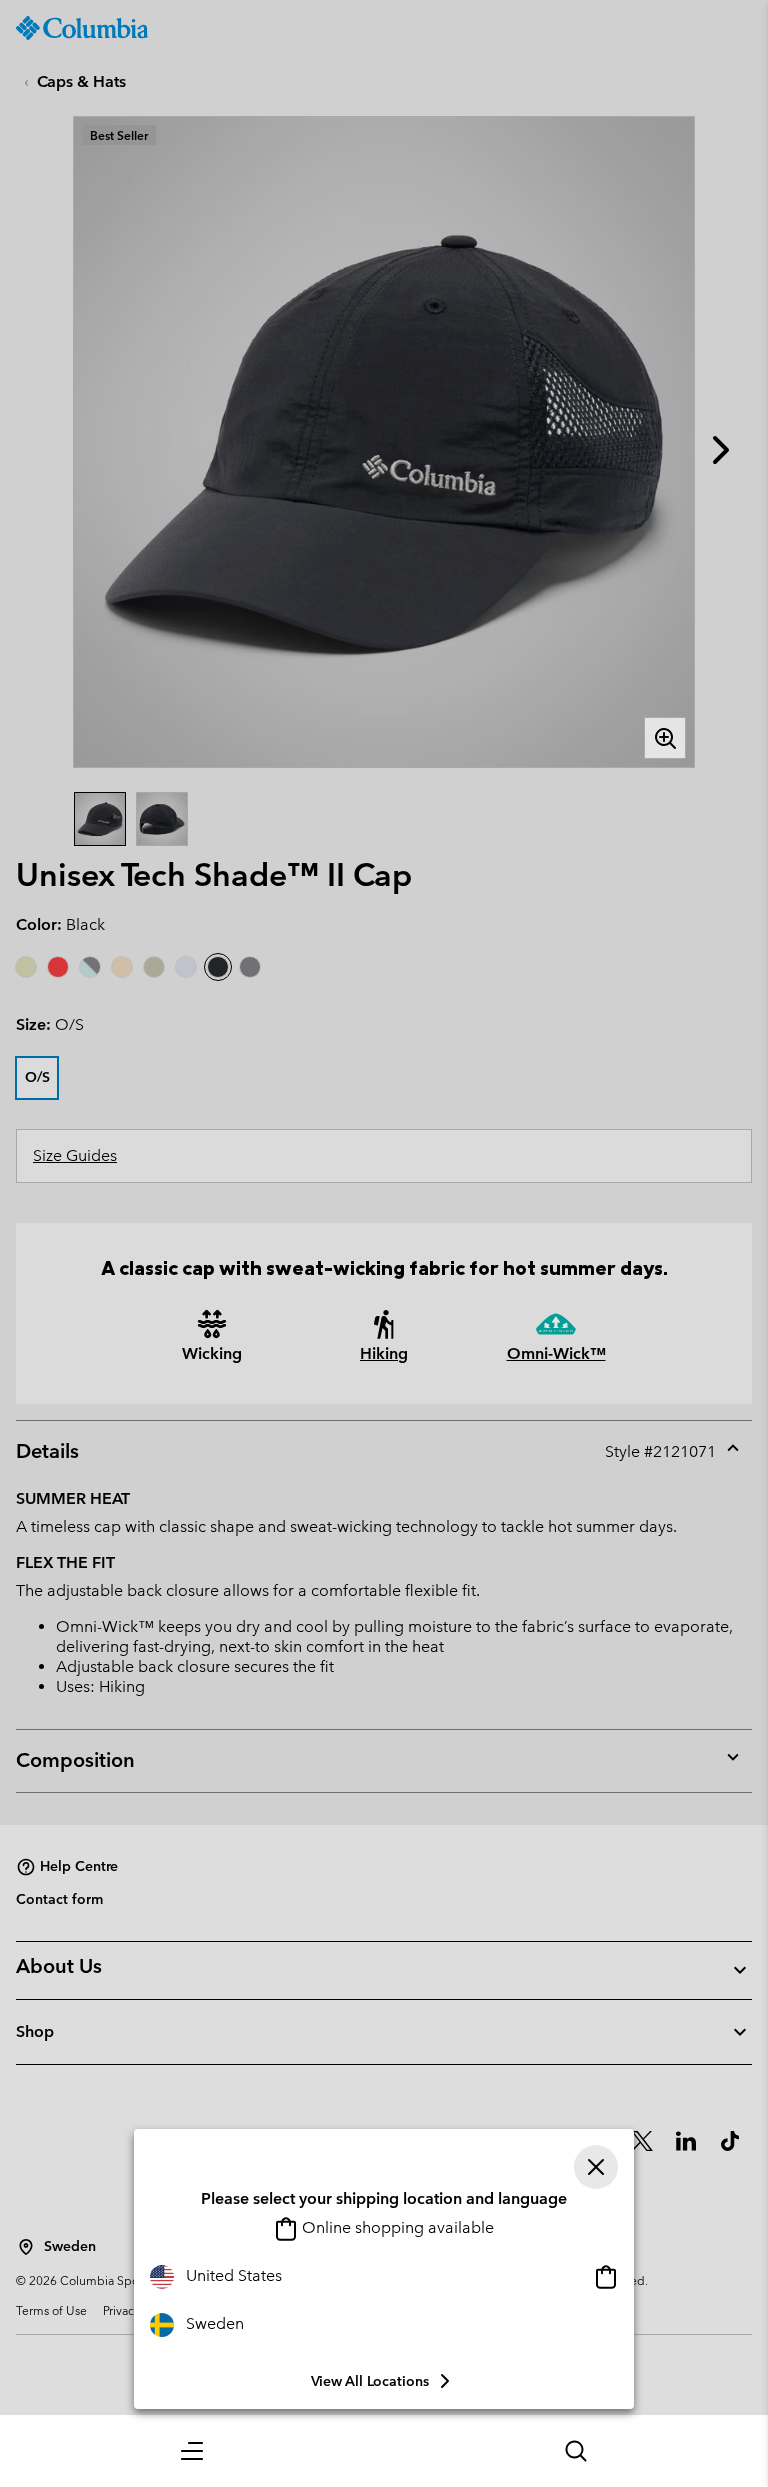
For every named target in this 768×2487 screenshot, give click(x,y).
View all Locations (370, 2381)
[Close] (596, 2167)
